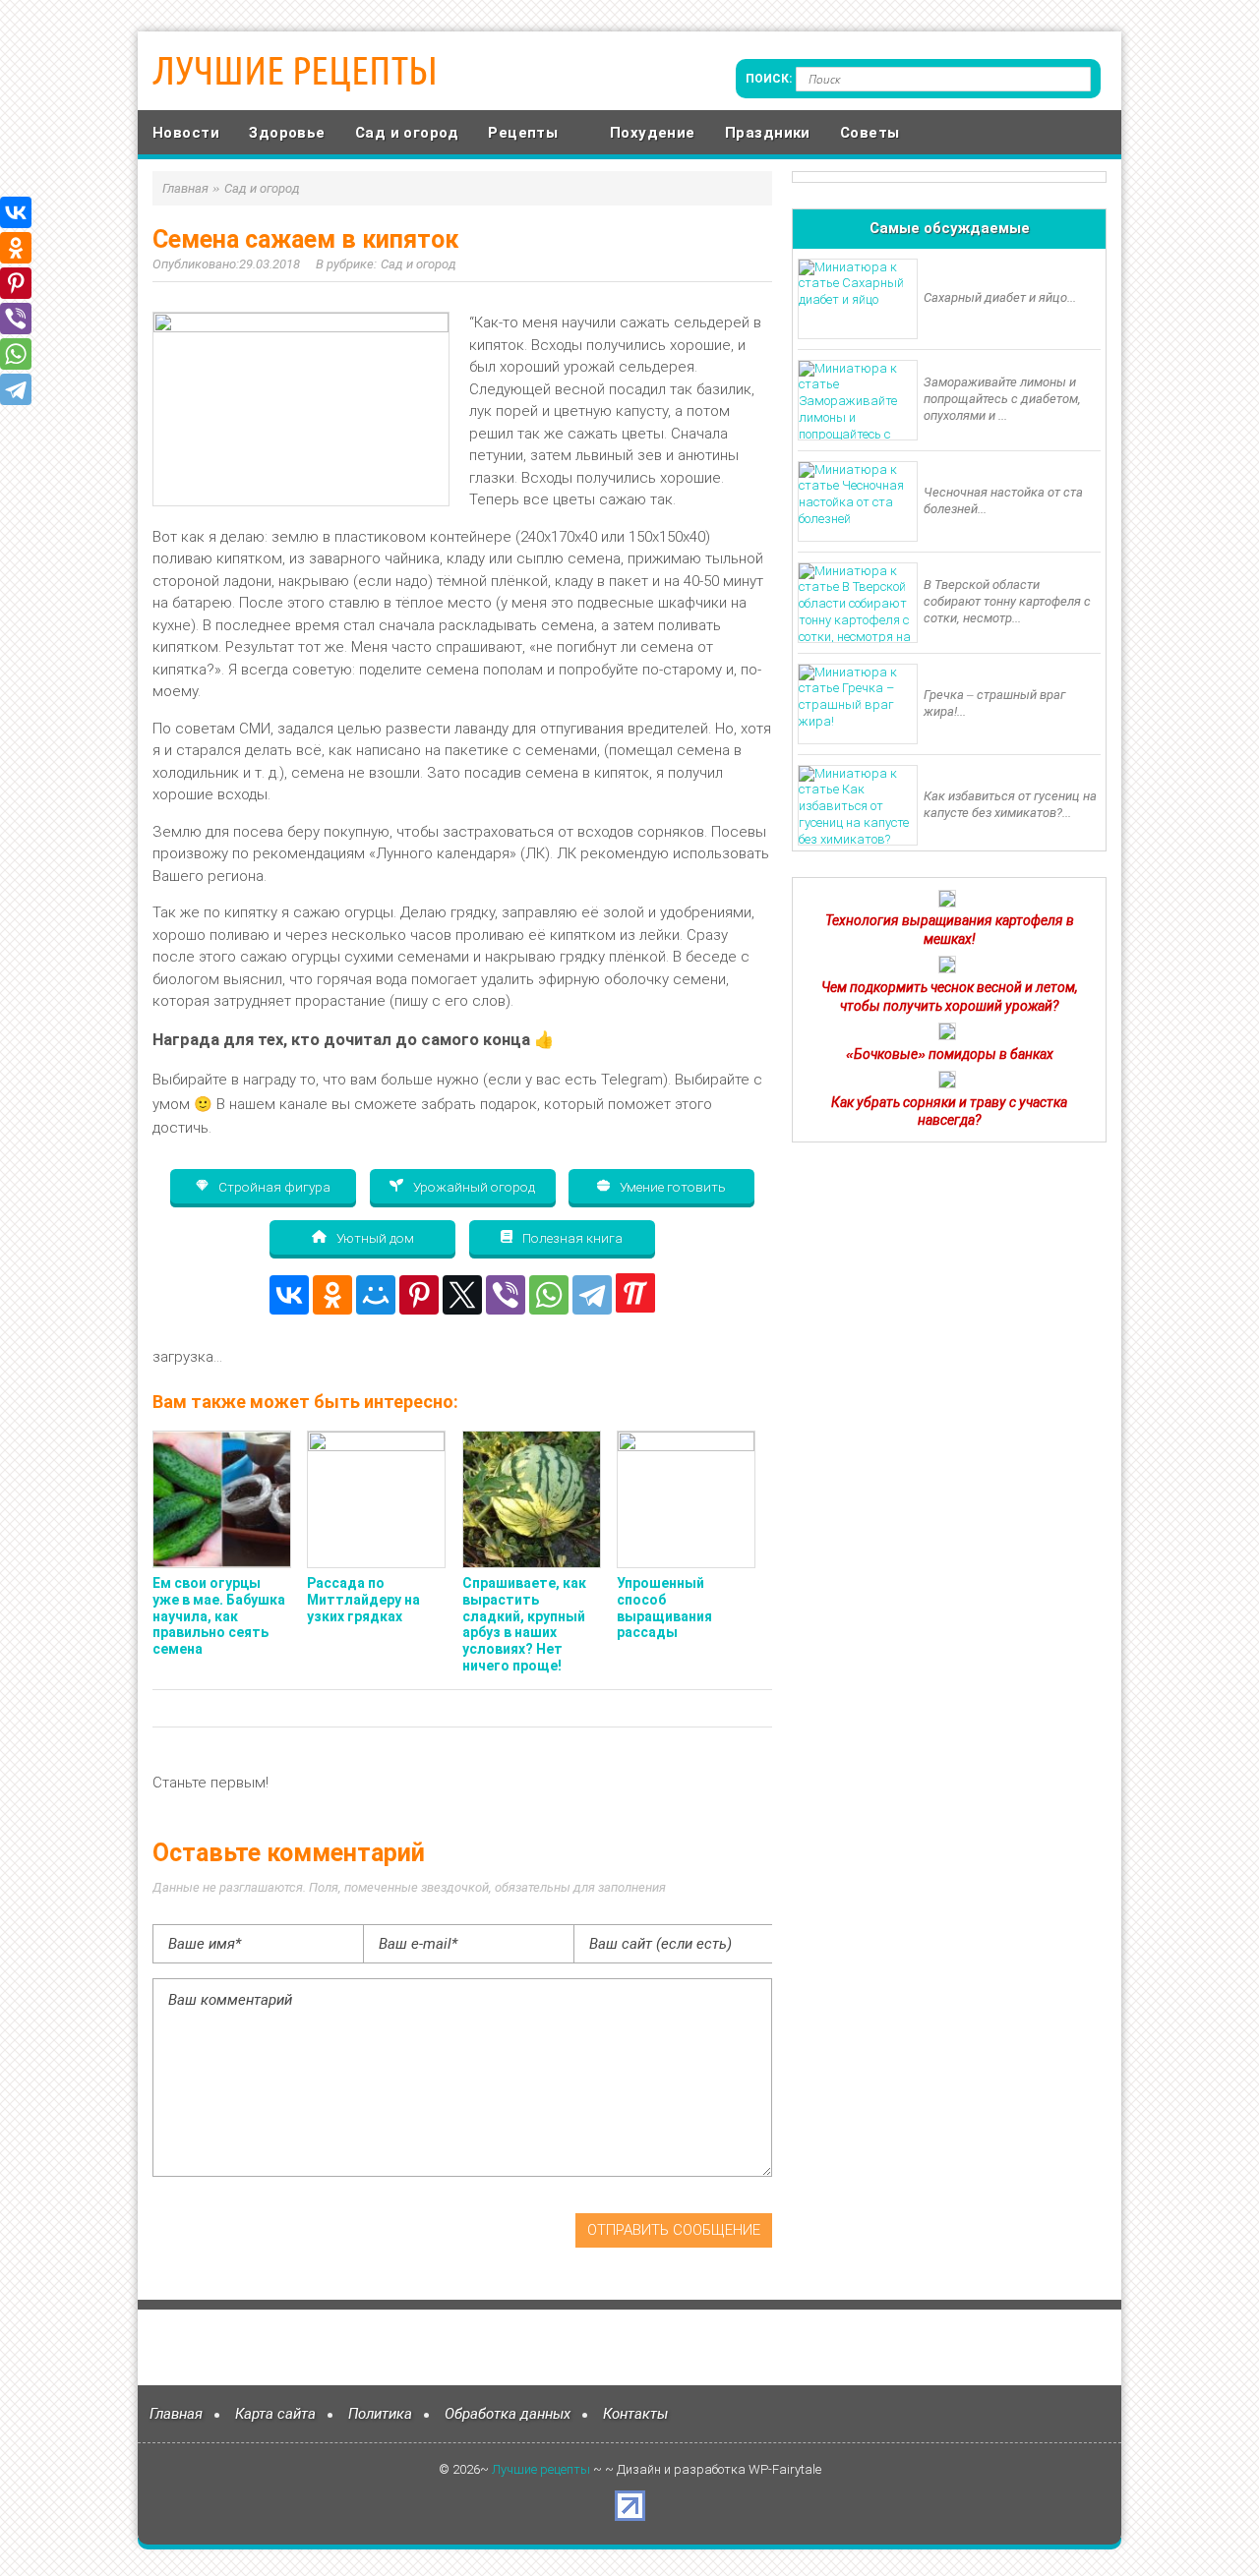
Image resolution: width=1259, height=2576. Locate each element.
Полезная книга (571, 1238)
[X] (462, 1295)
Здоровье (287, 133)
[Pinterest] (419, 1295)
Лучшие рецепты (295, 70)
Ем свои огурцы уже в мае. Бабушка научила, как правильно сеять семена (219, 1616)
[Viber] (506, 1295)
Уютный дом (374, 1238)
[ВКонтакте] (289, 1295)
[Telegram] (592, 1295)
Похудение (653, 133)
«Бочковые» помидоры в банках (950, 1054)
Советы (870, 133)
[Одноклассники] (332, 1295)
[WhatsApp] (549, 1295)
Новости (186, 133)
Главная (176, 2414)
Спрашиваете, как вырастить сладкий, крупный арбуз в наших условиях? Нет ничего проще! (524, 1624)
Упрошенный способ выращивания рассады (664, 1608)
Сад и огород (407, 133)
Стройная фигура (273, 1187)
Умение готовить (671, 1187)
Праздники (768, 133)
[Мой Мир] (376, 1295)
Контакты (635, 2414)
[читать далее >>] (947, 903)
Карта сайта (275, 2414)
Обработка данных (508, 2414)
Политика (380, 2414)
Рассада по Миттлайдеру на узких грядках (363, 1600)
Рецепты (523, 133)
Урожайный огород (473, 1187)
